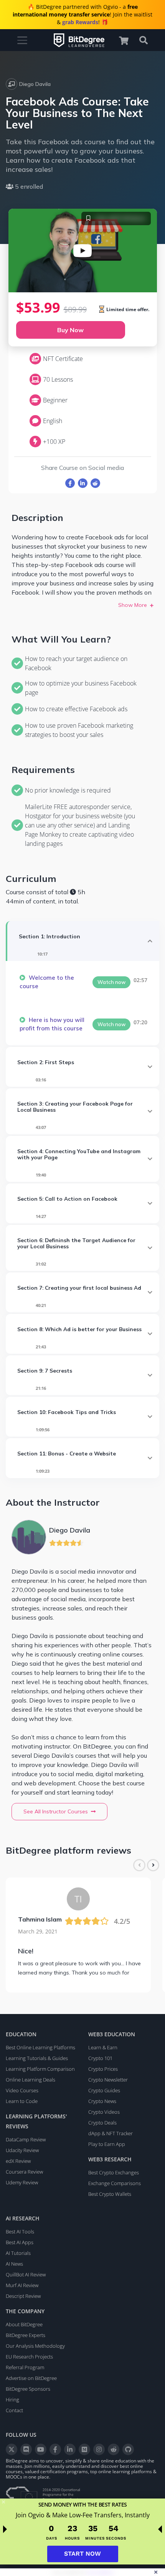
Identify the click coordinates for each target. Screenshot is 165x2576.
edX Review (18, 2161)
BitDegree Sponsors (28, 2389)
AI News (14, 2264)
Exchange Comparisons (115, 2183)
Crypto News (102, 2101)
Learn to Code (22, 2101)
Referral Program (25, 2367)
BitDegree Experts (26, 2335)
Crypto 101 (100, 2058)
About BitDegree (24, 2324)
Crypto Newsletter (108, 2080)
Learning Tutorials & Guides (37, 2058)
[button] (127, 40)
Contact (14, 2410)
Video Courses (22, 2090)
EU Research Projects (29, 2357)
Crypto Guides (104, 2090)
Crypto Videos (104, 2112)
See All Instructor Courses (56, 1811)
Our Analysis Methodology (35, 2346)
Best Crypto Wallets (110, 2194)
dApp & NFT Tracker (111, 2133)
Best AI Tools (20, 2232)
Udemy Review (22, 2182)
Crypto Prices (103, 2069)
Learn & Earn (103, 2047)
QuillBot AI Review (26, 2274)
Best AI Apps (20, 2242)
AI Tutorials (18, 2253)
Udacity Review (22, 2150)
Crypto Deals (102, 2123)
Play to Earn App (107, 2144)
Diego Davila (35, 84)
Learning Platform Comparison (40, 2069)
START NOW (82, 2554)
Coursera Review (24, 2172)
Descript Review (23, 2296)
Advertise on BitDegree (31, 2378)
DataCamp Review (26, 2139)
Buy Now (70, 330)
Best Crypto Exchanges (114, 2172)
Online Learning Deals (31, 2080)
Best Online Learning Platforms (40, 2047)
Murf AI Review (22, 2285)
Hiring (12, 2400)
